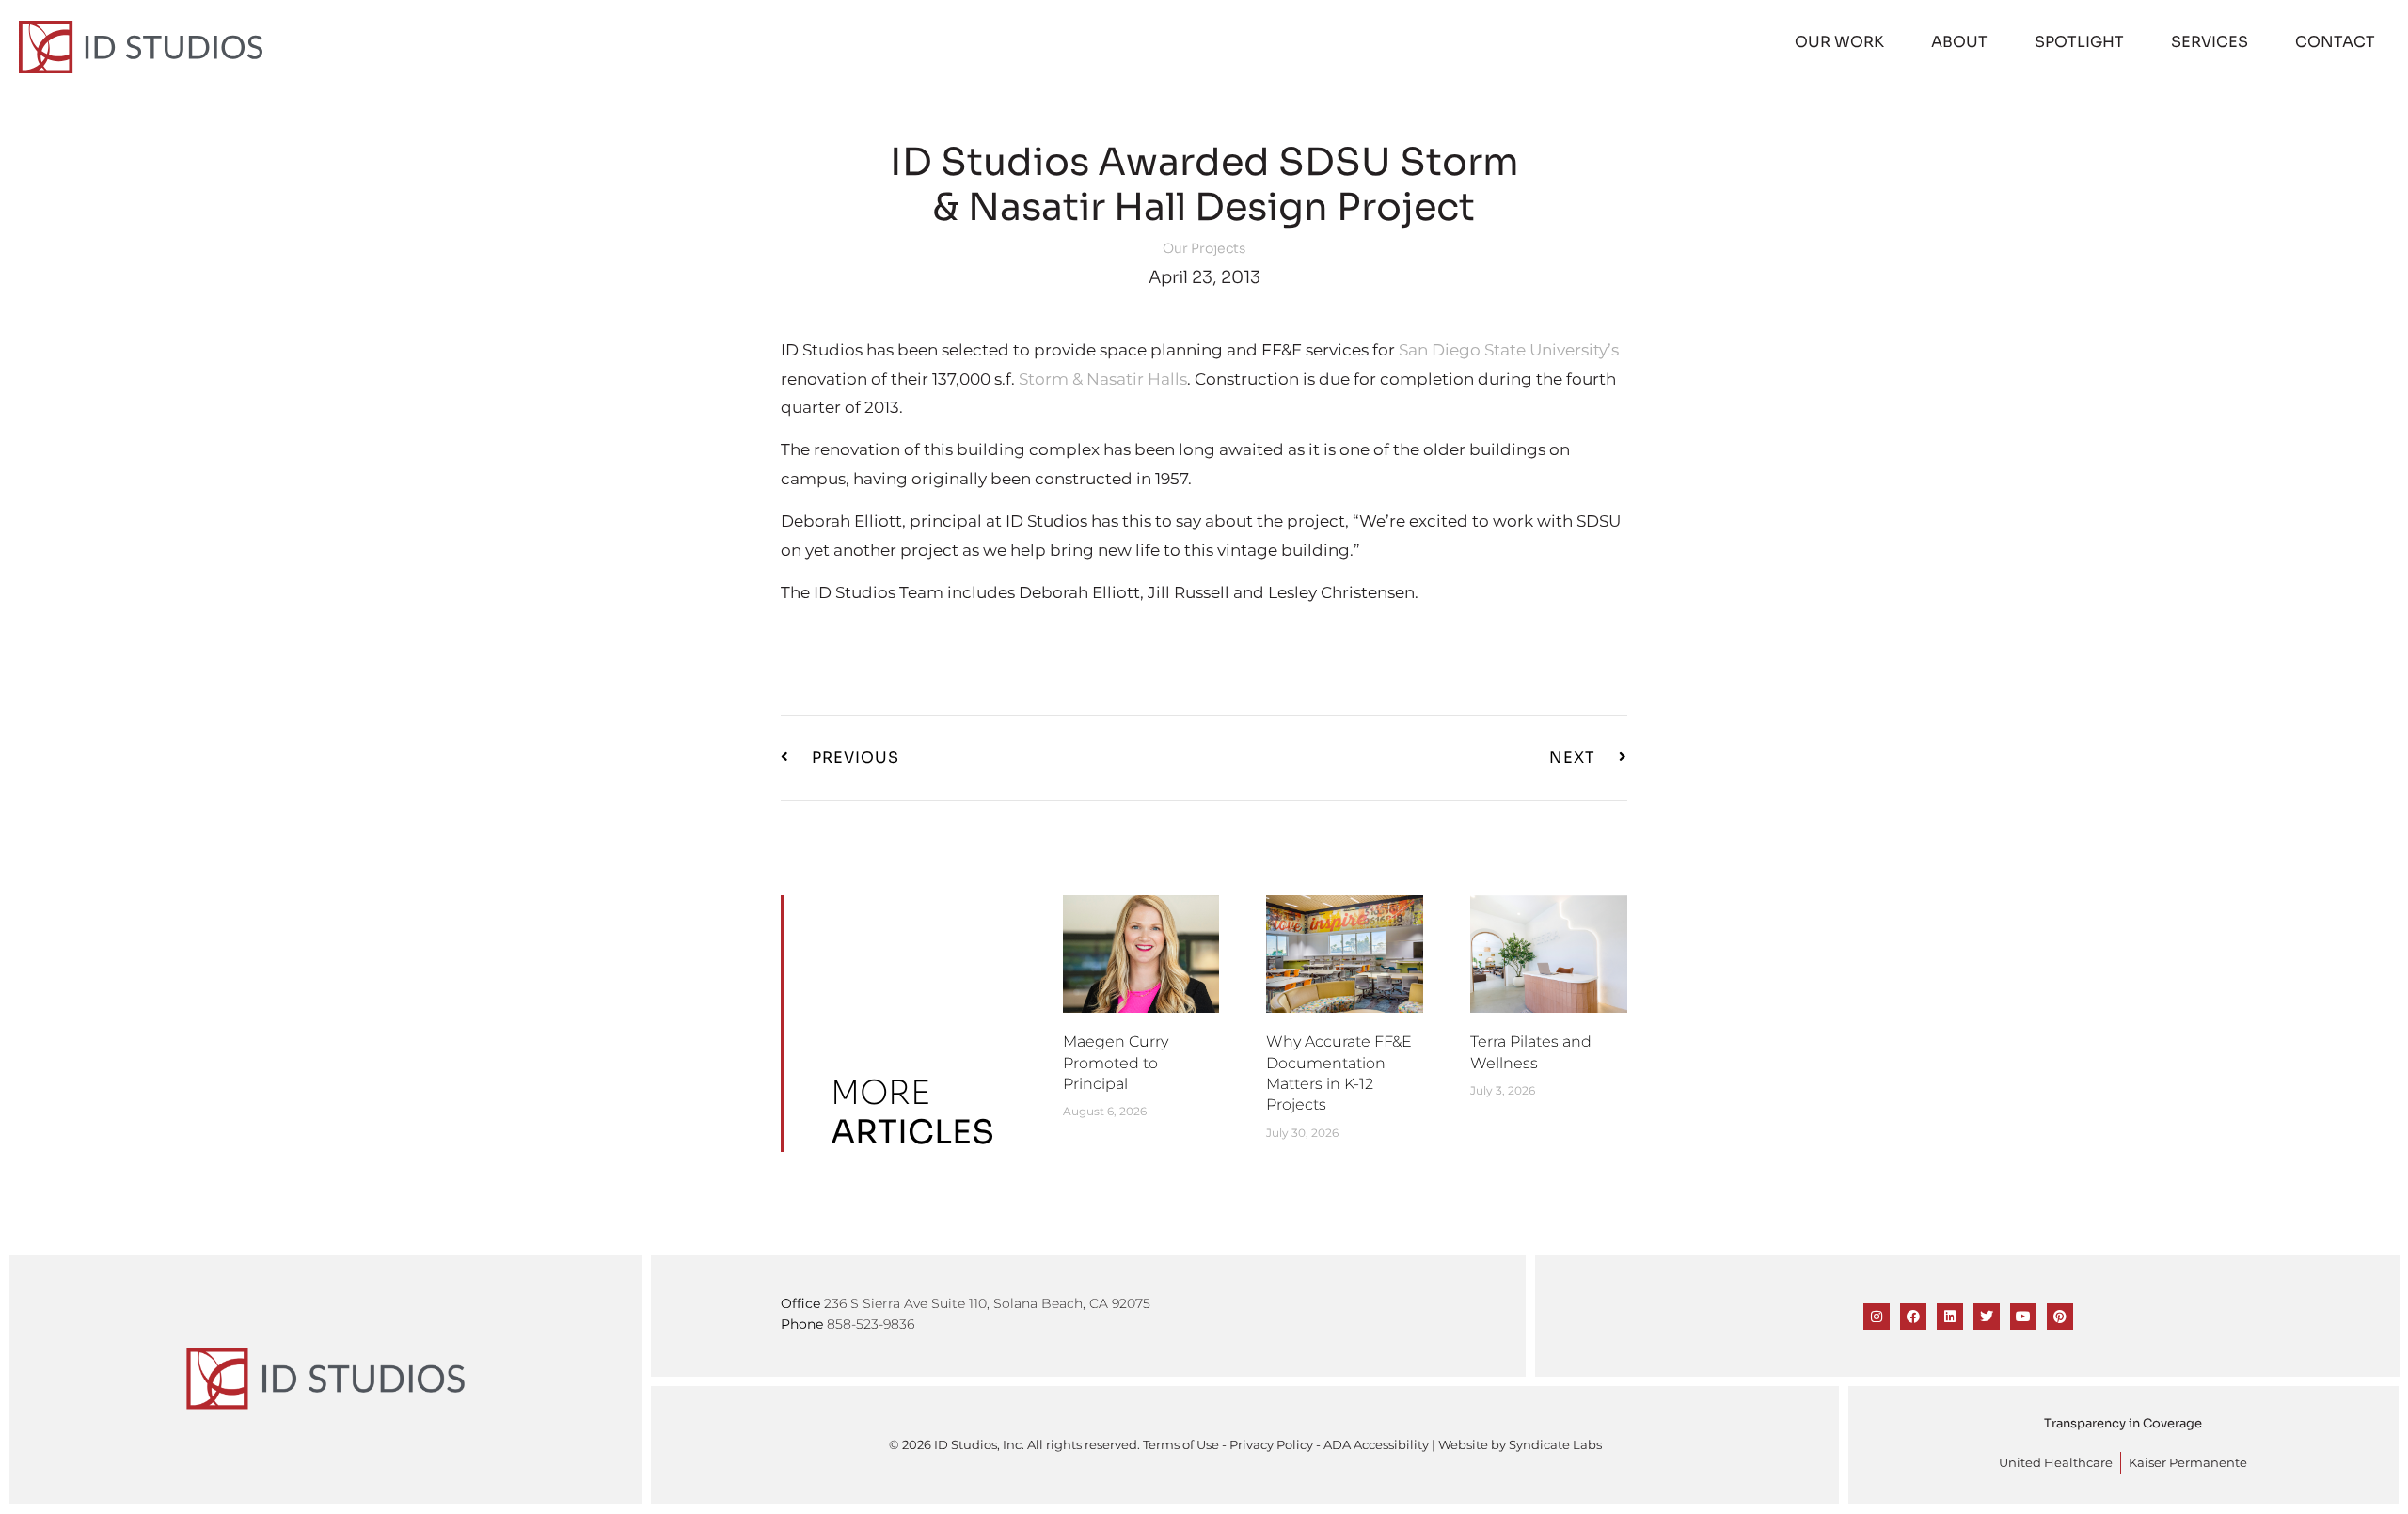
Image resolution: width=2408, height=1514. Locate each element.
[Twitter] (1987, 1317)
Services (2210, 42)
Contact (2335, 42)
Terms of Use (1181, 1445)
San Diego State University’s (1509, 350)
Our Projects (1204, 248)
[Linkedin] (1950, 1317)
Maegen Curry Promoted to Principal (1116, 1063)
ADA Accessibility (1376, 1445)
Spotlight (2079, 42)
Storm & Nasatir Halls (1103, 379)
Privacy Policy (1271, 1445)
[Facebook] (1913, 1317)
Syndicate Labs (1555, 1445)
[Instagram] (1877, 1317)
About (1959, 42)
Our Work (1839, 42)
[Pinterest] (2060, 1317)
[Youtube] (2023, 1317)
